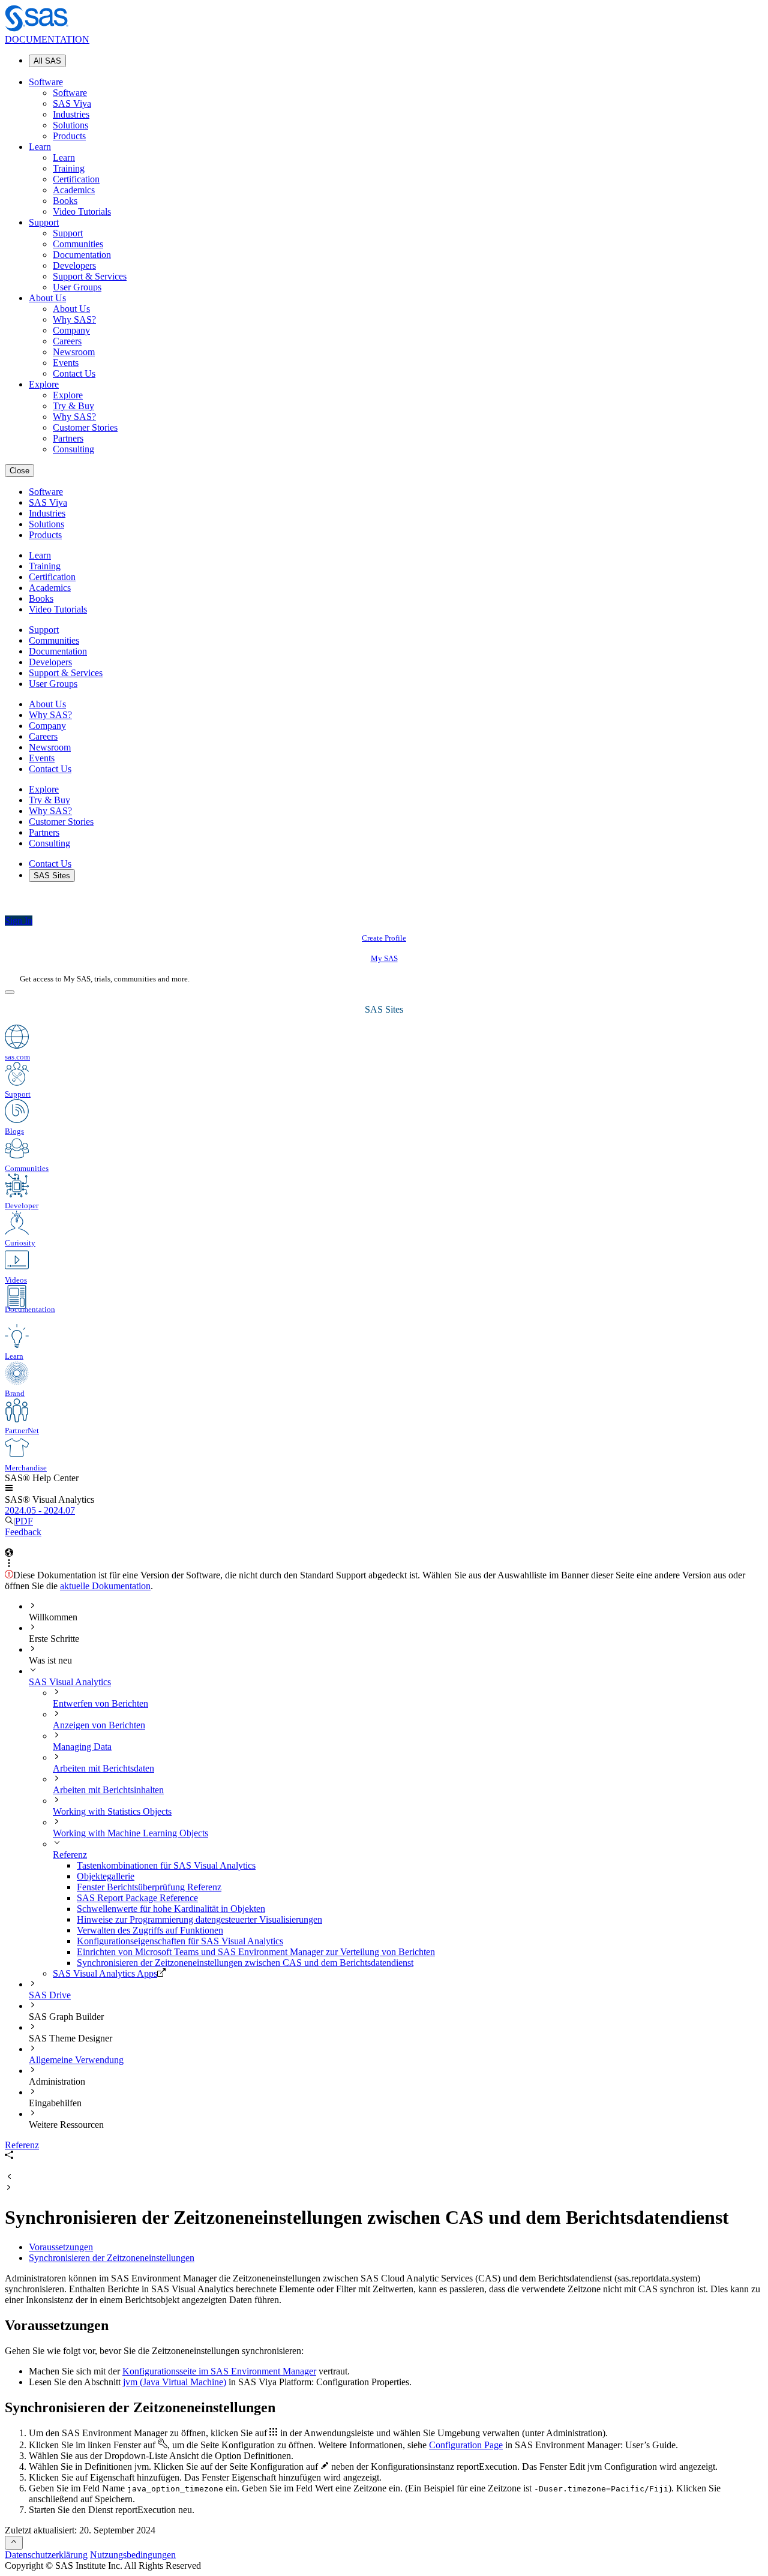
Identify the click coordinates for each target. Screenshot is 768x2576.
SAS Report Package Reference (137, 1898)
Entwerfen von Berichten (100, 1703)
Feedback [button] (23, 1532)
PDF (24, 1521)
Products (69, 136)
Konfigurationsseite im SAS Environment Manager (219, 2371)
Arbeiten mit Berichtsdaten (103, 1768)
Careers (67, 341)
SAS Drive (50, 1995)
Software (46, 82)
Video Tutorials (82, 211)
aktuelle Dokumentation (105, 1586)
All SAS (47, 61)
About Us (47, 298)
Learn (40, 147)
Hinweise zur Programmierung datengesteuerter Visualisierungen (199, 1919)
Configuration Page (466, 2445)
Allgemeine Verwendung (76, 2060)
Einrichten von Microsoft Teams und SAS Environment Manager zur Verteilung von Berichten (256, 1952)
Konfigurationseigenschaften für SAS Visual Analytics (180, 1941)
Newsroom (74, 352)
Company (71, 330)
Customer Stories (85, 427)
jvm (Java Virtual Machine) (175, 2382)
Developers (74, 265)
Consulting (73, 449)
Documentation (82, 255)
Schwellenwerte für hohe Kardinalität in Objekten (171, 1909)
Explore (44, 384)
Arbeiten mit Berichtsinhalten (108, 1790)
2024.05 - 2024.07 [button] (40, 1510)
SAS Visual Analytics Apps (105, 1973)
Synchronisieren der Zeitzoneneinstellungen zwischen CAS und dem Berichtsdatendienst (245, 1963)
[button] (9, 1489)
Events (66, 363)
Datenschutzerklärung (46, 2555)
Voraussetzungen (61, 2247)
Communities (78, 244)
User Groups (77, 287)
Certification (76, 179)
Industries (71, 114)
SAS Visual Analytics (70, 1682)
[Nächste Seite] (9, 2188)
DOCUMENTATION (47, 39)
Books (65, 201)
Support (44, 222)
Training (69, 168)
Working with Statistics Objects (112, 1811)
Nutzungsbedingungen (133, 2555)
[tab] (420, 1963)
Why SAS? (74, 319)
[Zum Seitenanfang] (14, 2543)
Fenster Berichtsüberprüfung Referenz (149, 1887)
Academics (74, 190)
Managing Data (82, 1747)
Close (19, 471)
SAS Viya (72, 103)
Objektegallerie (106, 1876)
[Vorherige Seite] (9, 2177)
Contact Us (74, 373)
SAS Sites (52, 876)
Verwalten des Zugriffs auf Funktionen (150, 1930)
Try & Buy (73, 406)
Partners (68, 438)
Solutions (70, 125)
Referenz (70, 1855)
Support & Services (90, 276)
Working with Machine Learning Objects (130, 1833)
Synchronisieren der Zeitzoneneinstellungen (112, 2258)
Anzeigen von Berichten (99, 1725)
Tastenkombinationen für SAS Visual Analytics (166, 1865)
